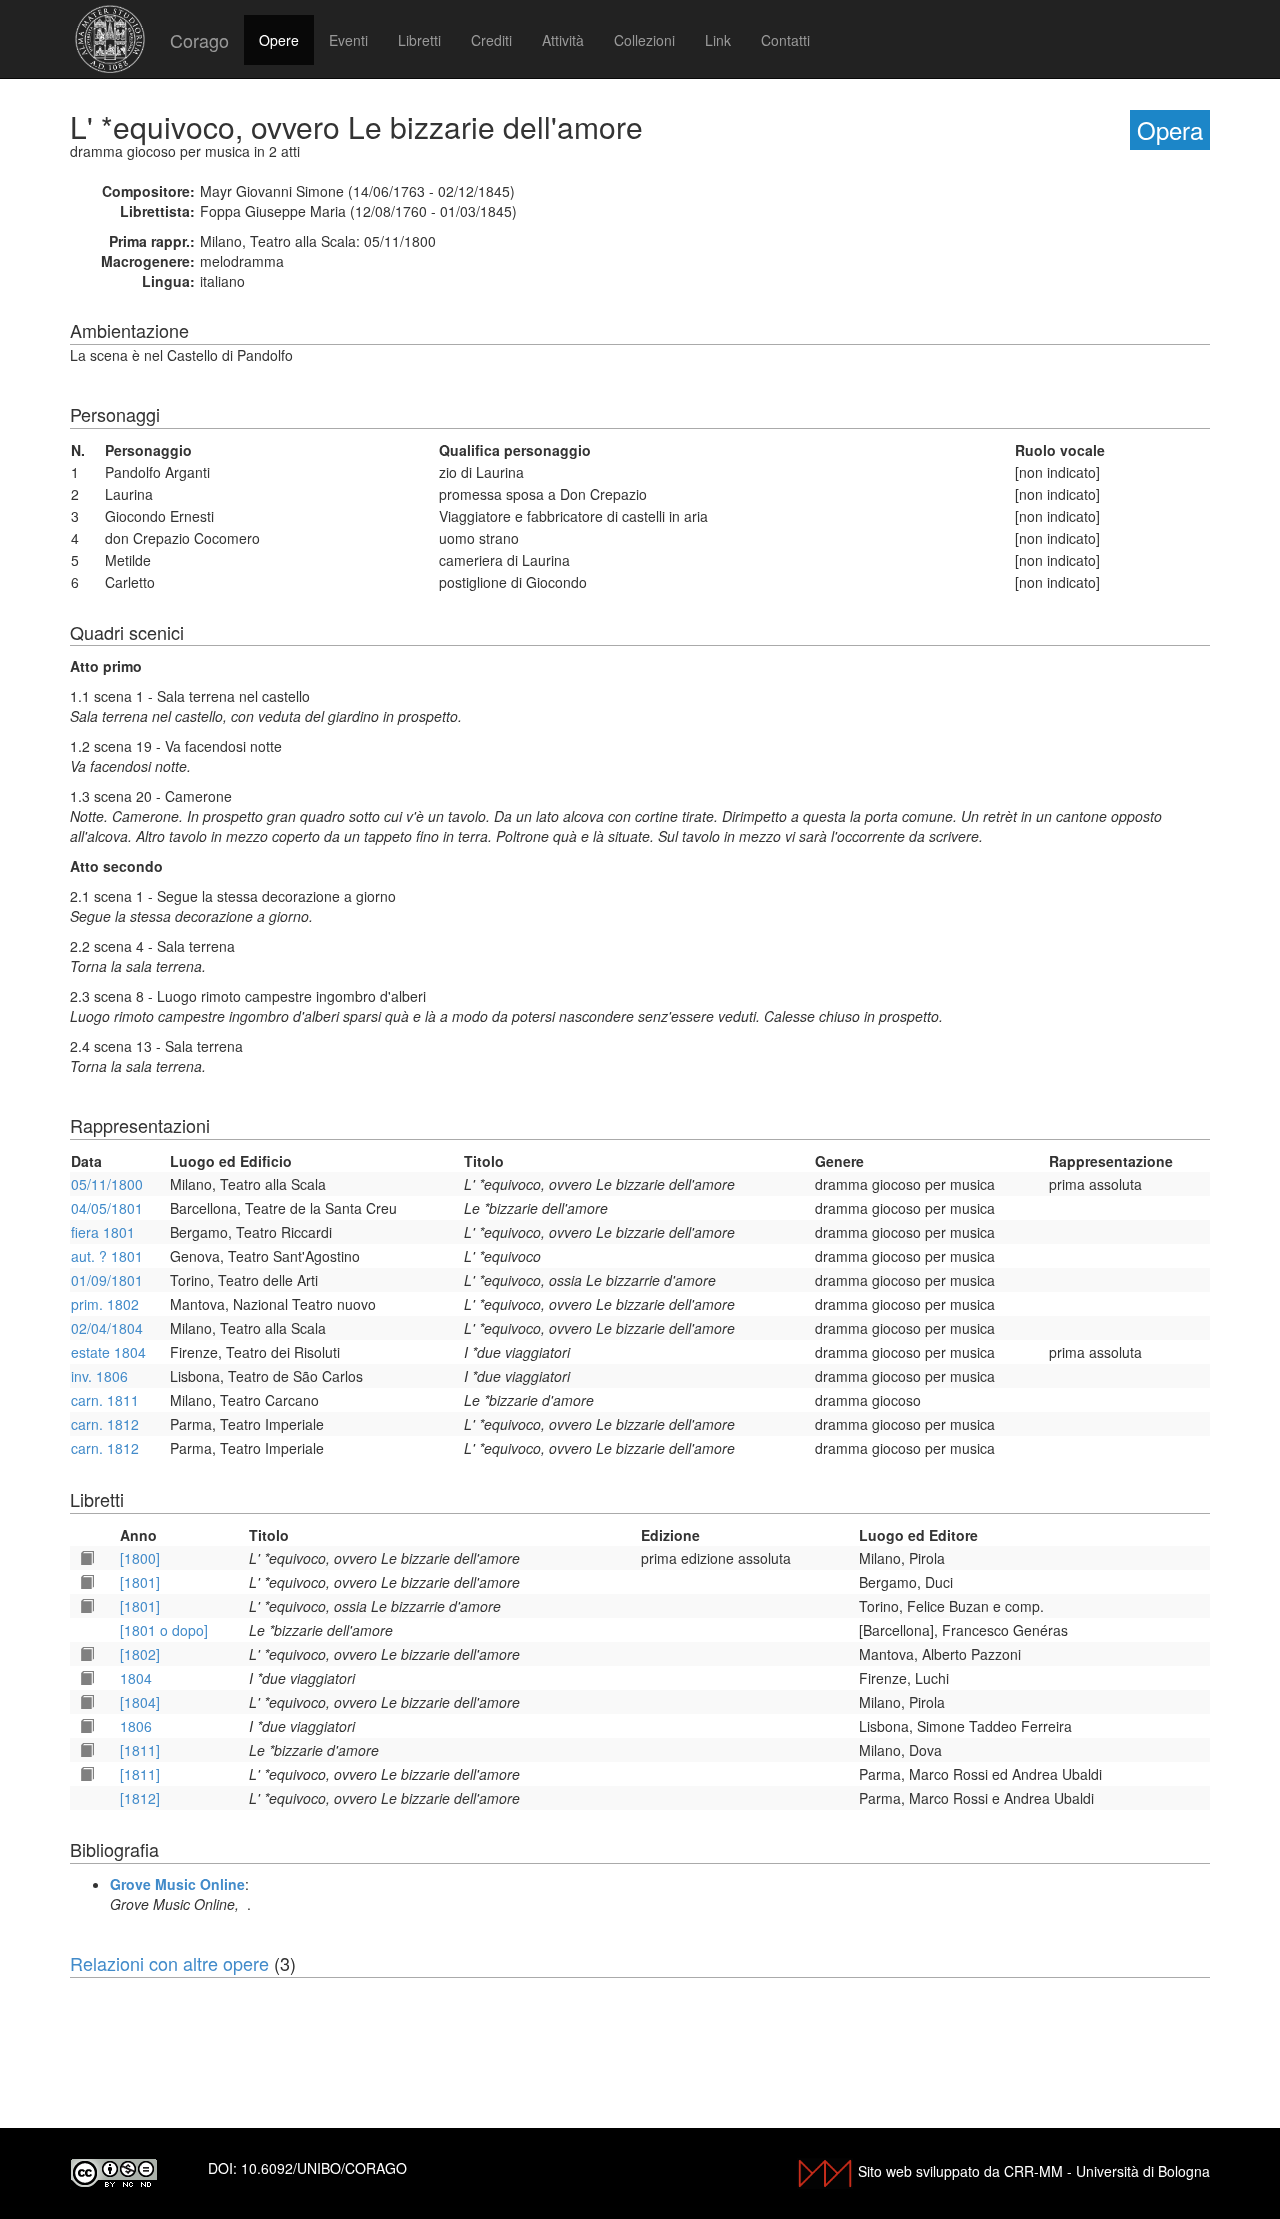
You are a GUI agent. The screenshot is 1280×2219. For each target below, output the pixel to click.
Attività (563, 40)
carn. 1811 (105, 1400)
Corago (199, 40)
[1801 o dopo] (164, 1630)
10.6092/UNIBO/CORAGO (324, 2168)
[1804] (140, 1702)
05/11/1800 (107, 1184)
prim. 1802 (105, 1304)
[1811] (140, 1750)
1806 (136, 1726)
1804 (136, 1678)
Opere (279, 40)
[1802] (140, 1654)
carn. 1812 (105, 1424)
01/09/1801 (107, 1280)
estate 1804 (108, 1352)
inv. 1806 (99, 1376)
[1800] (140, 1558)
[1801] (140, 1582)
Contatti (785, 40)
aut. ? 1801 (107, 1256)
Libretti (419, 40)
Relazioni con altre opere (169, 1963)
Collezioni (644, 40)
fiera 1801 (103, 1232)
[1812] (140, 1798)
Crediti (491, 40)
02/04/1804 (107, 1328)
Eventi (348, 40)
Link (718, 40)
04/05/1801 (107, 1208)
